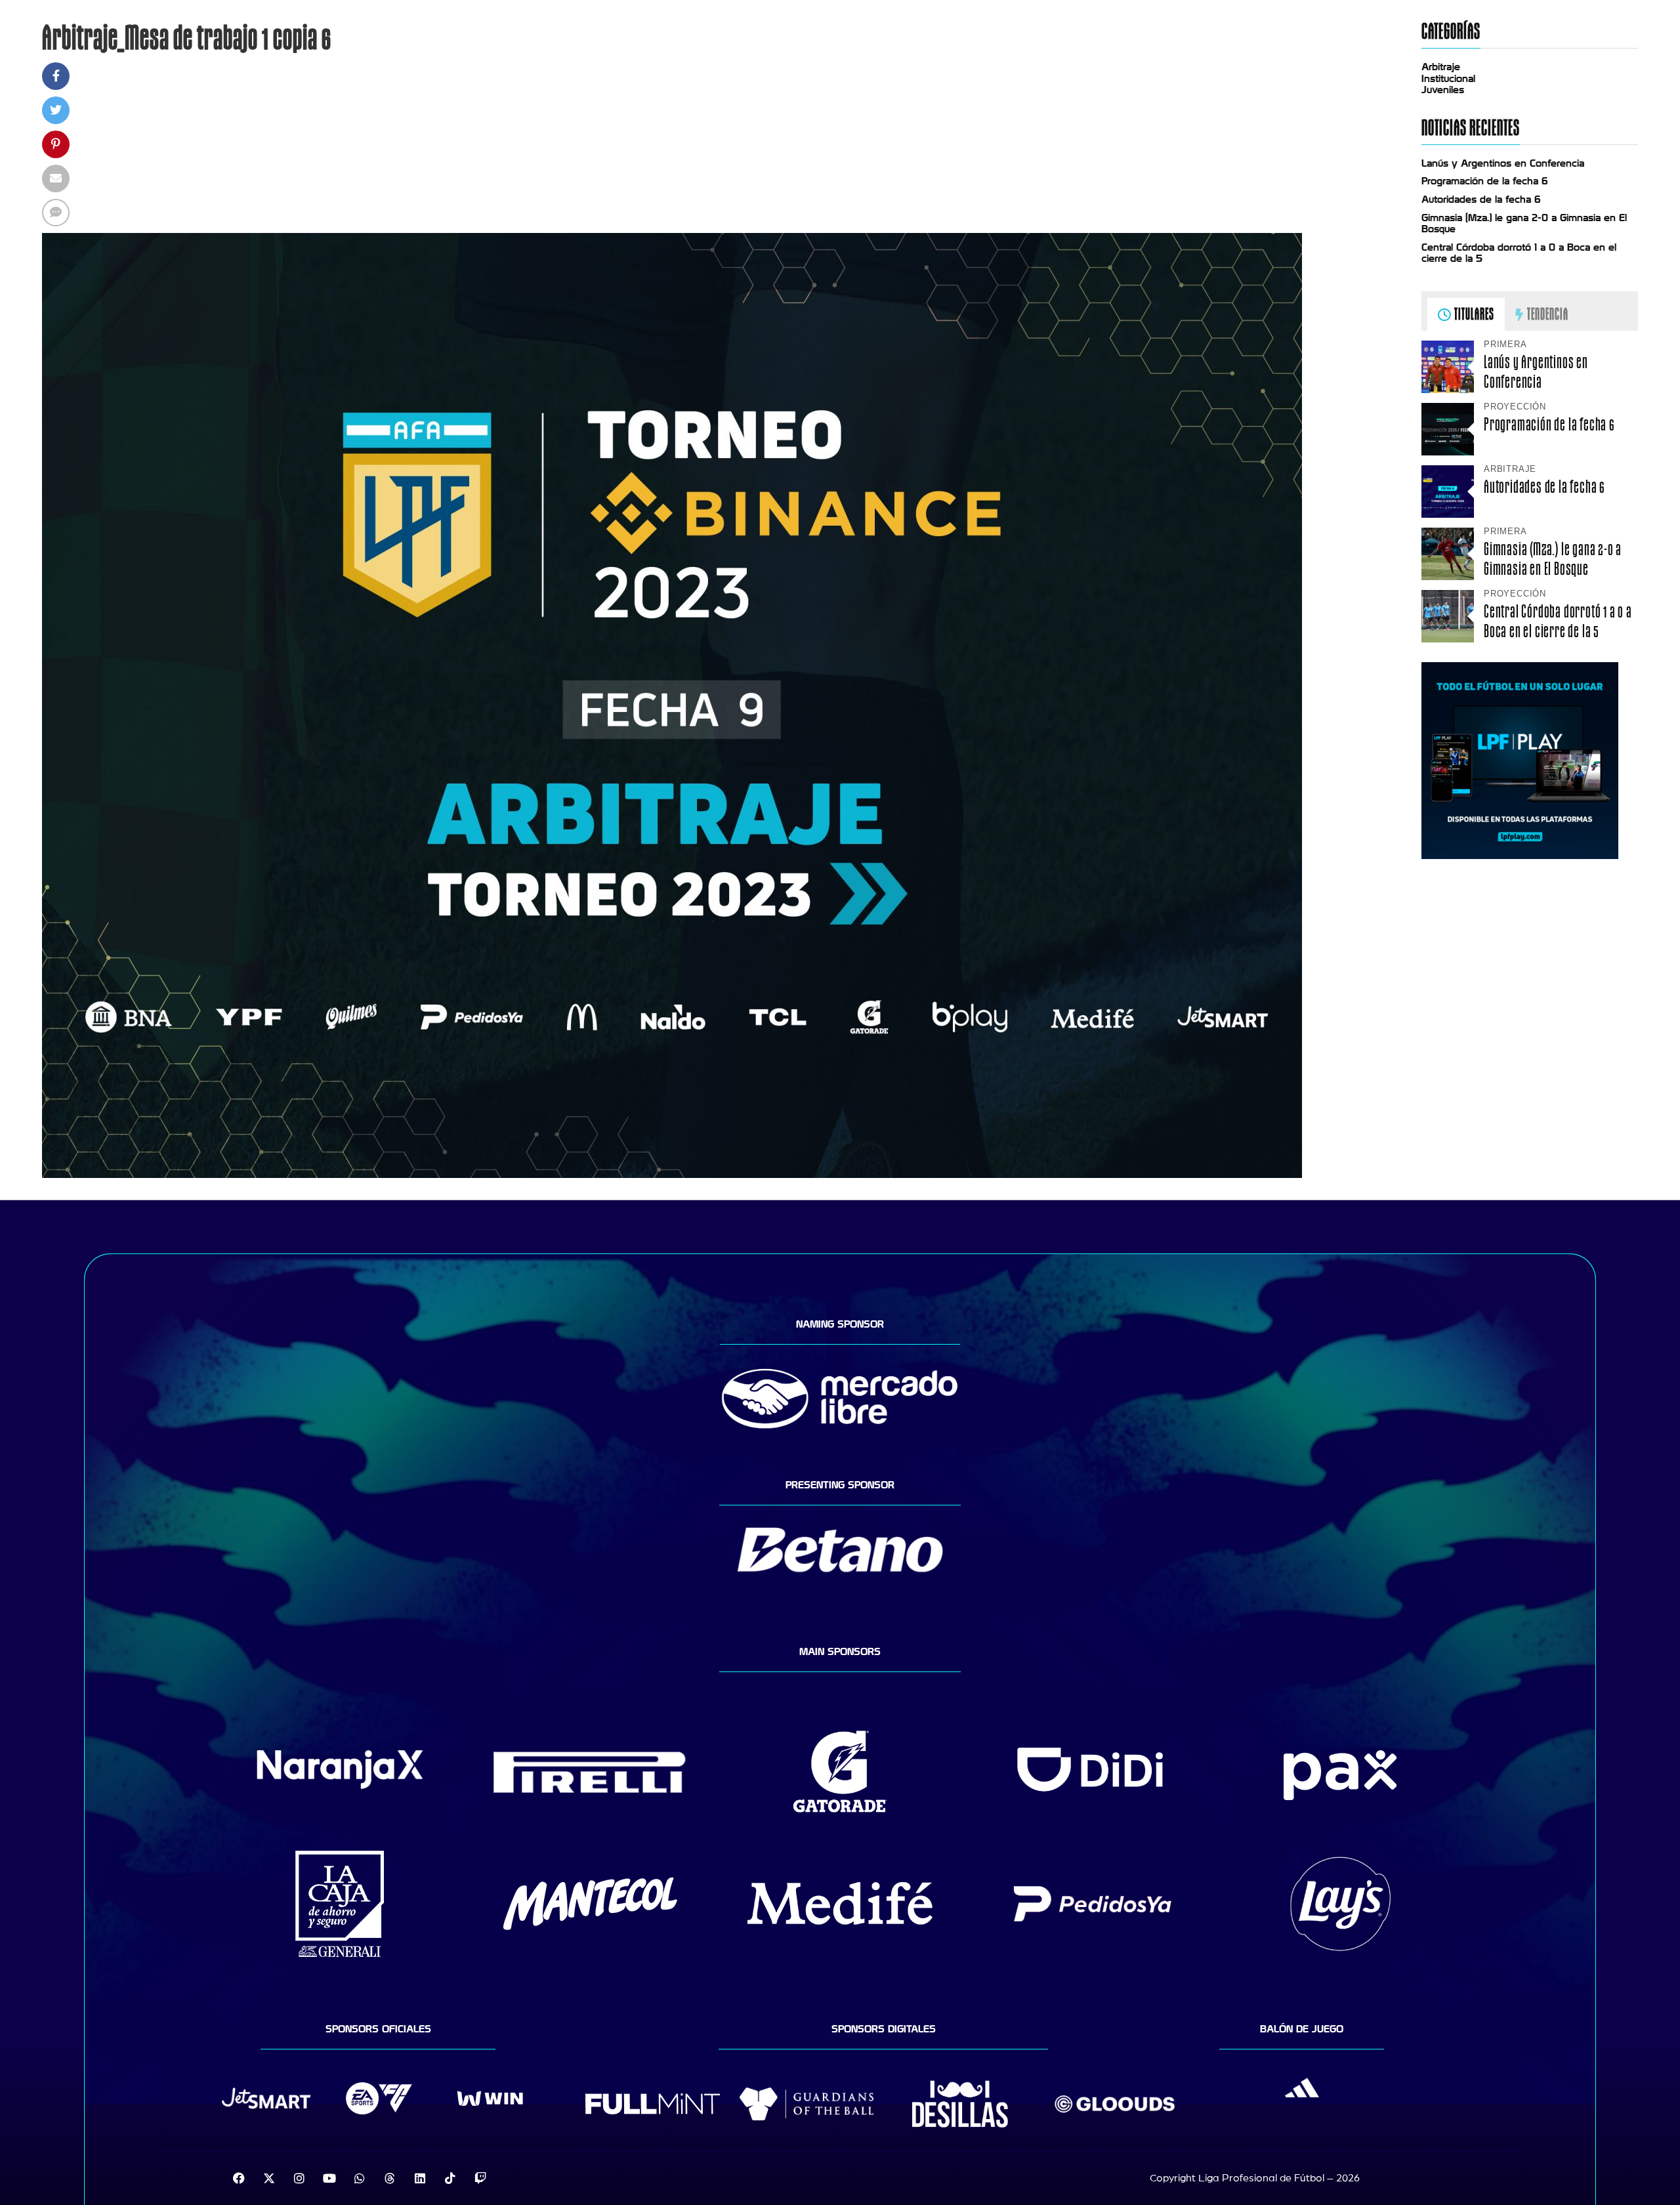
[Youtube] (329, 2178)
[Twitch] (480, 2178)
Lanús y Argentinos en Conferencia (1503, 163)
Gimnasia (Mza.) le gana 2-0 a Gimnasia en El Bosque (1553, 558)
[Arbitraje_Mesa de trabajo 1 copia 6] (672, 1175)
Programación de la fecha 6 (1485, 181)
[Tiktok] (450, 2178)
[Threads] (390, 2178)
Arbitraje (1441, 67)
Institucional (1448, 79)
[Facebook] (239, 2178)
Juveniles (1443, 90)
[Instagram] (299, 2178)
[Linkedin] (420, 2178)
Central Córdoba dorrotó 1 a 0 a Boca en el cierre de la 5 (1558, 621)
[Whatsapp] (360, 2178)
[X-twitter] (269, 2178)
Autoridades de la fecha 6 (1481, 199)
